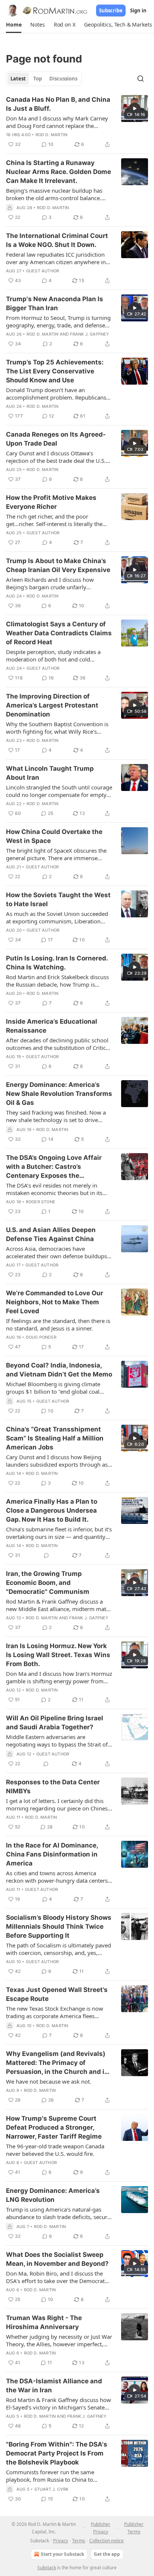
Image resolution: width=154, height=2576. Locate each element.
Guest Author (43, 271)
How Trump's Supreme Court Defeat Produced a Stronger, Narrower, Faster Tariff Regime (54, 2127)
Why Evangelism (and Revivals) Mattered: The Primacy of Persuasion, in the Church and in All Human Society (57, 2063)
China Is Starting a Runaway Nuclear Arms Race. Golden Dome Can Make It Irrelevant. (58, 172)
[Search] (141, 79)
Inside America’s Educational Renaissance (52, 1026)
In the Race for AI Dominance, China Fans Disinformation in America (52, 1854)
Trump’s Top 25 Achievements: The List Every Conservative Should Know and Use (55, 371)
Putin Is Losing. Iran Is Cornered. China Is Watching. (57, 963)
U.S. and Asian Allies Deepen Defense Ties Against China (51, 1234)
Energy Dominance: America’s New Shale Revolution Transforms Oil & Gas (59, 1094)
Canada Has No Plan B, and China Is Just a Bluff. (58, 104)
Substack (47, 2568)
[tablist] (44, 79)
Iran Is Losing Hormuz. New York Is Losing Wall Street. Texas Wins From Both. (58, 1655)
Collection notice (107, 2541)
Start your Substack (62, 2554)
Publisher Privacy (101, 2528)
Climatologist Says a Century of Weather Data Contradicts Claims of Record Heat (59, 633)
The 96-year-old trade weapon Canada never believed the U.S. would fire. (55, 2150)
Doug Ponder (41, 1337)
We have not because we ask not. (49, 2081)
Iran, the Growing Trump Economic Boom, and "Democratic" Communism (48, 1583)
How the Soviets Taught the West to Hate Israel (58, 899)
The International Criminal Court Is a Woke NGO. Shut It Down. (57, 240)
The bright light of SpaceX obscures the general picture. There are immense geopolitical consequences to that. (56, 854)
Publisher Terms (134, 2528)
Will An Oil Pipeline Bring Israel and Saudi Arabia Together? (55, 1723)
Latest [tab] (18, 79)
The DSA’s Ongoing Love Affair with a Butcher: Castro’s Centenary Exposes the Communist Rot (54, 1167)
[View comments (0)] (46, 1555)
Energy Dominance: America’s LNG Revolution (53, 2195)
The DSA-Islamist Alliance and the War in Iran (54, 2386)
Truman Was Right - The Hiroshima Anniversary (44, 2322)
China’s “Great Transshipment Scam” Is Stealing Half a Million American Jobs (55, 1438)
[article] (77, 122)
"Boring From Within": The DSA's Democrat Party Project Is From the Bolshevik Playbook (57, 2453)
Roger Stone (41, 1202)
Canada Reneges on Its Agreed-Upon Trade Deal (56, 439)
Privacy (61, 2541)
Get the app (107, 2554)
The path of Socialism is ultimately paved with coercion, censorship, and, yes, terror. (58, 1949)
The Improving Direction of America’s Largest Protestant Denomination (52, 705)
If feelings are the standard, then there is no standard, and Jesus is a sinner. (58, 1324)
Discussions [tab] (63, 79)
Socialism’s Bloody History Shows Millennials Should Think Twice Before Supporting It (59, 1926)
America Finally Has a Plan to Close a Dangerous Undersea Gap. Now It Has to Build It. (52, 1510)
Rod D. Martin (52, 135)
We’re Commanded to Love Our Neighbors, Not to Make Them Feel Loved (55, 1302)
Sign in (138, 10)
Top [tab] (38, 79)
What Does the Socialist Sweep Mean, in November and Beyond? (57, 2259)
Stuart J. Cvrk (52, 2489)
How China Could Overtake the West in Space (54, 836)
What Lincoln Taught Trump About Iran (50, 773)
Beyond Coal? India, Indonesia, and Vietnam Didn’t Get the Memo (59, 1370)
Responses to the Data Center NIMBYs (53, 1787)
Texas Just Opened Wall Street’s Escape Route (57, 1994)
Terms (79, 2541)
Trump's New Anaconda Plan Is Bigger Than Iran (55, 303)
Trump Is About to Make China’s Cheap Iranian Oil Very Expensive (58, 565)
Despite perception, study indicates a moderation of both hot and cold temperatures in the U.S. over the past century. (55, 656)
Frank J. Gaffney (90, 334)
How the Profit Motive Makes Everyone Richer (51, 502)
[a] (135, 109)
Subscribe (111, 10)
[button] (14, 25)
